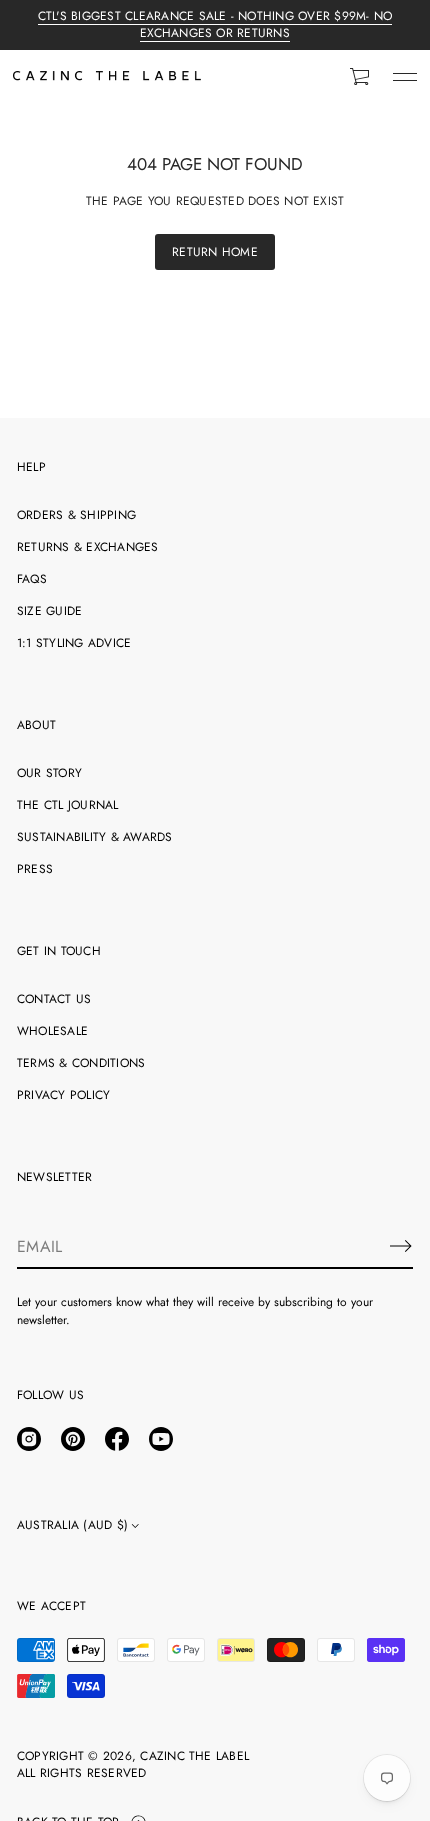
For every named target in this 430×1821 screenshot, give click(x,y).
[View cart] (361, 77)
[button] (361, 77)
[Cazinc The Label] (107, 77)
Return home (215, 252)
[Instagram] (29, 1439)
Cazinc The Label (194, 1756)
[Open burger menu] (405, 77)
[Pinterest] (73, 1439)
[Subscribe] (401, 1246)
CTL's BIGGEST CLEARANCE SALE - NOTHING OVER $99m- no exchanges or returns (215, 24)
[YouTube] (161, 1439)
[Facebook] (117, 1439)
